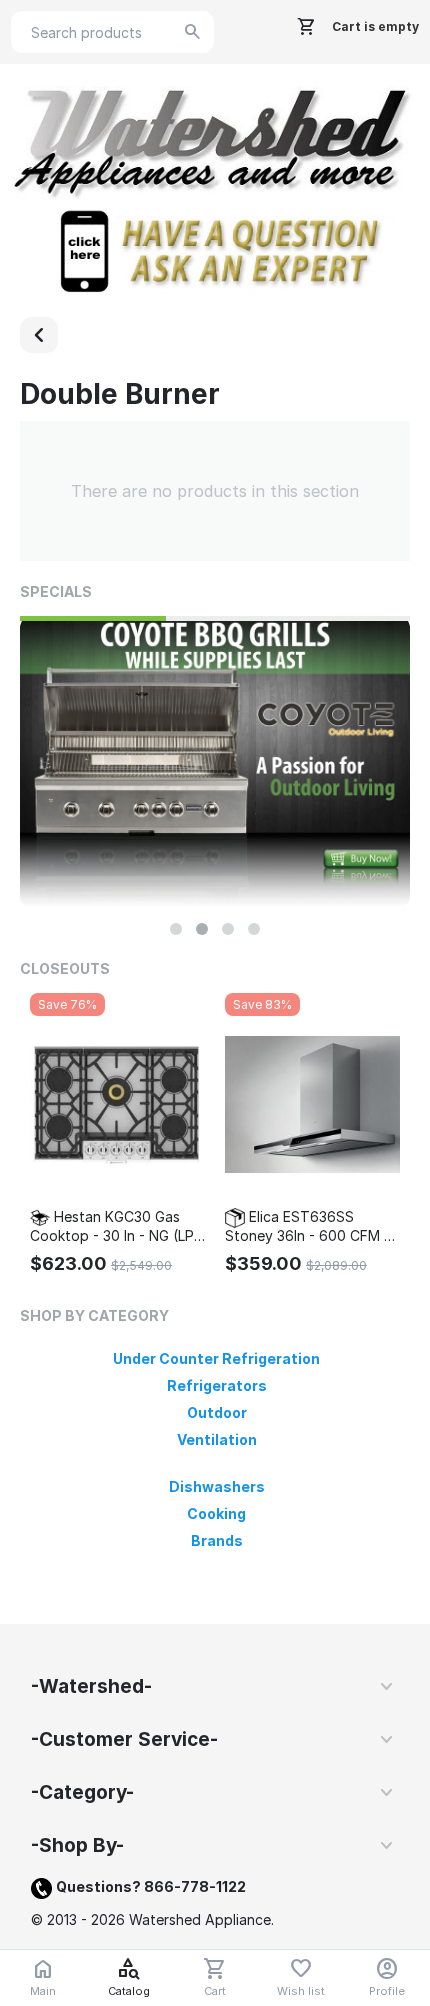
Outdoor (217, 1412)
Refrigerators (217, 1385)
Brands (217, 1540)
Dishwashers (217, 1486)
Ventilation (217, 1439)
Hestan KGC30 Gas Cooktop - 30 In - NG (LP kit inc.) (112, 1226)
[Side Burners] (39, 335)
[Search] (193, 32)
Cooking (216, 1513)
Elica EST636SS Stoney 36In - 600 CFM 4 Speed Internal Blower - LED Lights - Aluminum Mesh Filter (309, 1226)
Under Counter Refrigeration (216, 1358)
